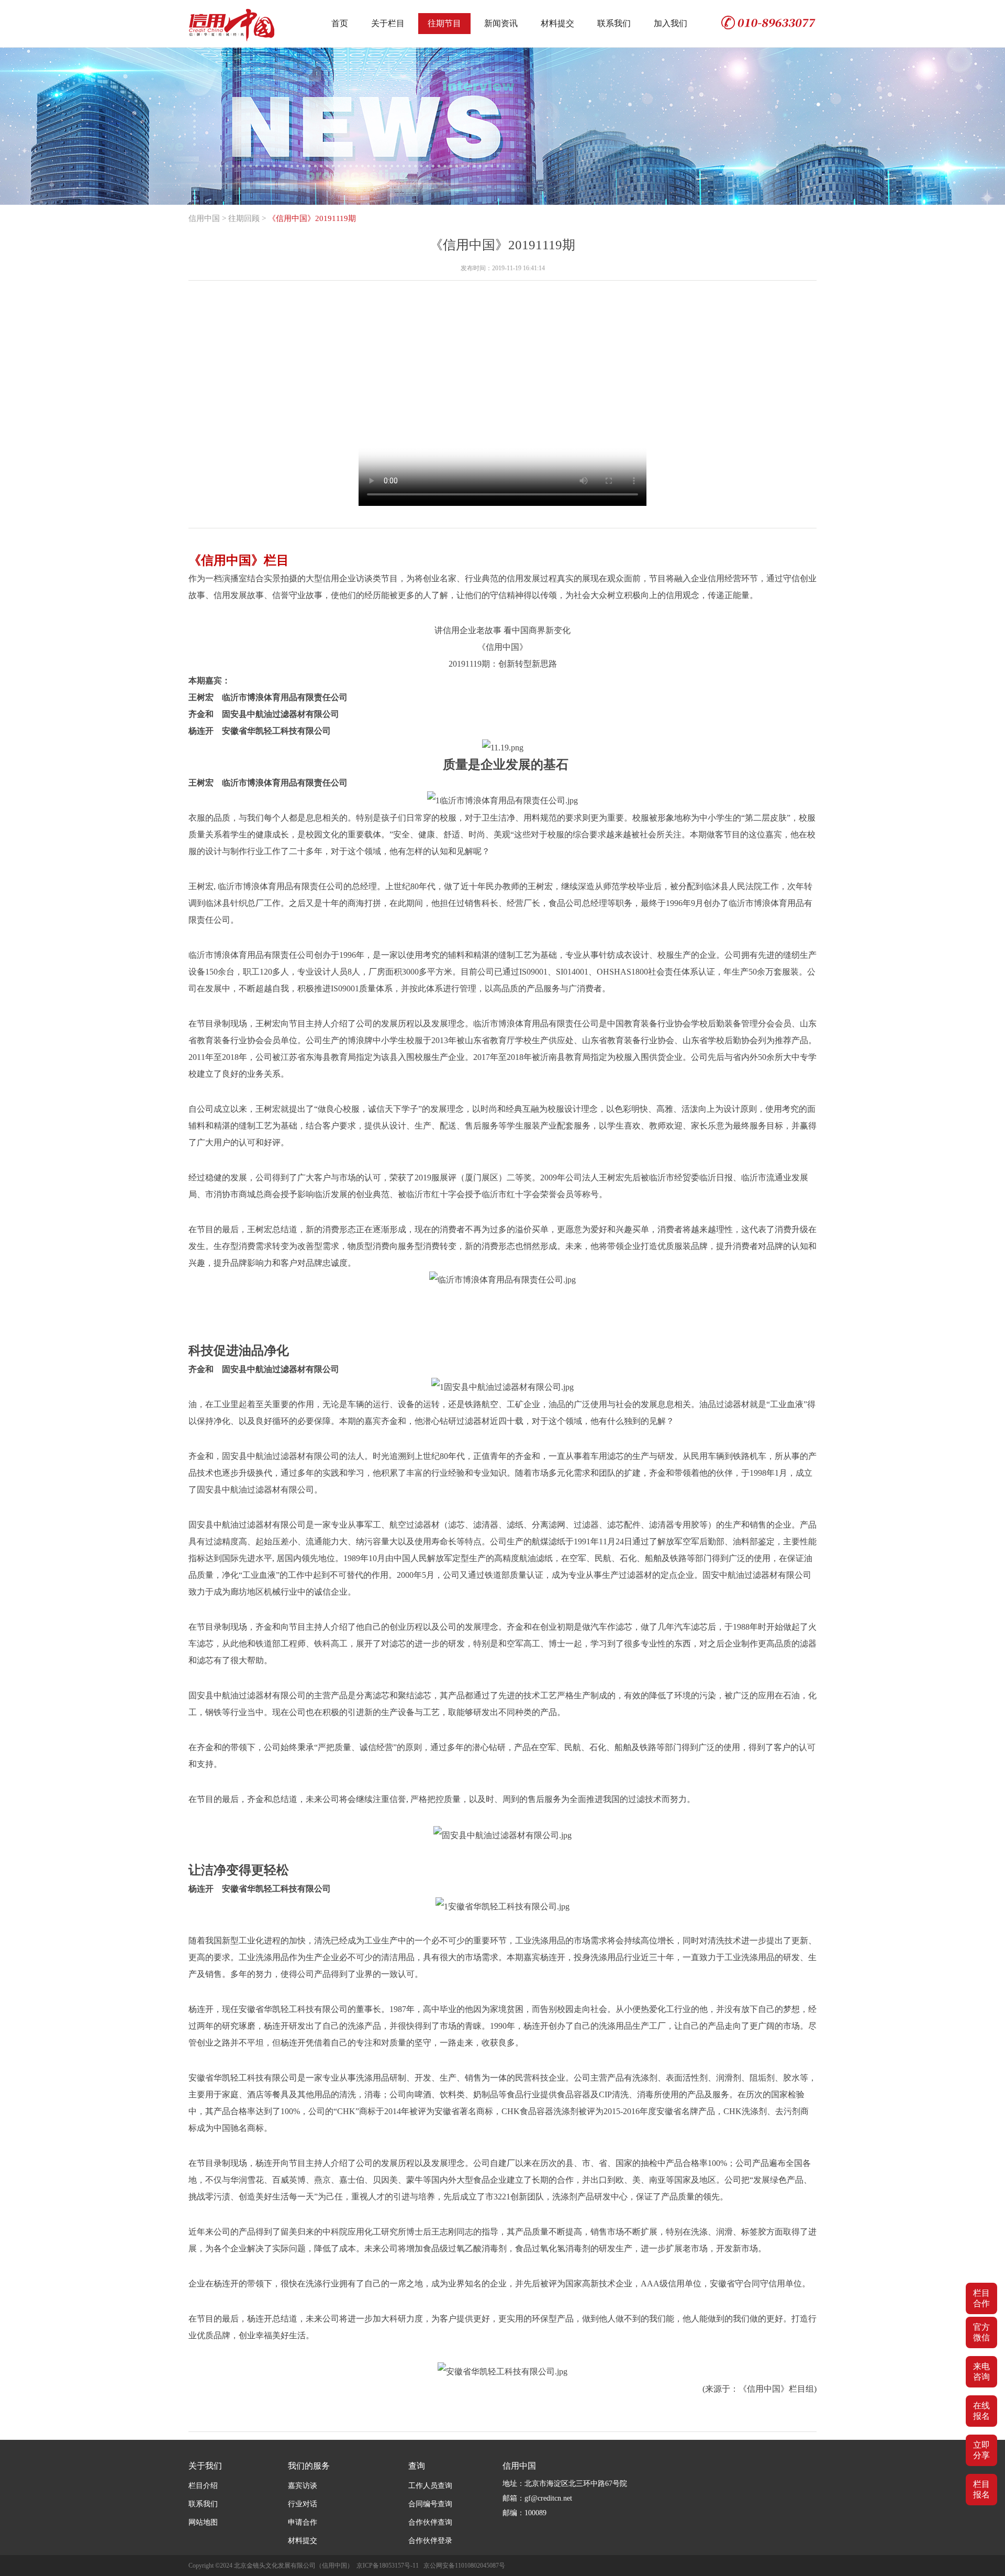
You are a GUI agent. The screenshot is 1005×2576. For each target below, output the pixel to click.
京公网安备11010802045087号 (464, 2566)
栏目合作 (981, 2298)
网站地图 (203, 2522)
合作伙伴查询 (430, 2522)
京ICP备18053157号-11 (388, 2566)
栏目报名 (981, 2489)
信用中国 (204, 218)
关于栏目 (388, 23)
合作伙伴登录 (430, 2541)
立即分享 (981, 2450)
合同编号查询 (430, 2504)
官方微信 (981, 2332)
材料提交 (557, 23)
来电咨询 (981, 2372)
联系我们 (614, 23)
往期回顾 (244, 218)
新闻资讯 (501, 23)
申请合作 (303, 2522)
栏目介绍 (203, 2486)
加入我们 (671, 23)
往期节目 (444, 23)
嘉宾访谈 (303, 2486)
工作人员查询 (430, 2486)
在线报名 (981, 2411)
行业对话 (303, 2504)
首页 (340, 23)
